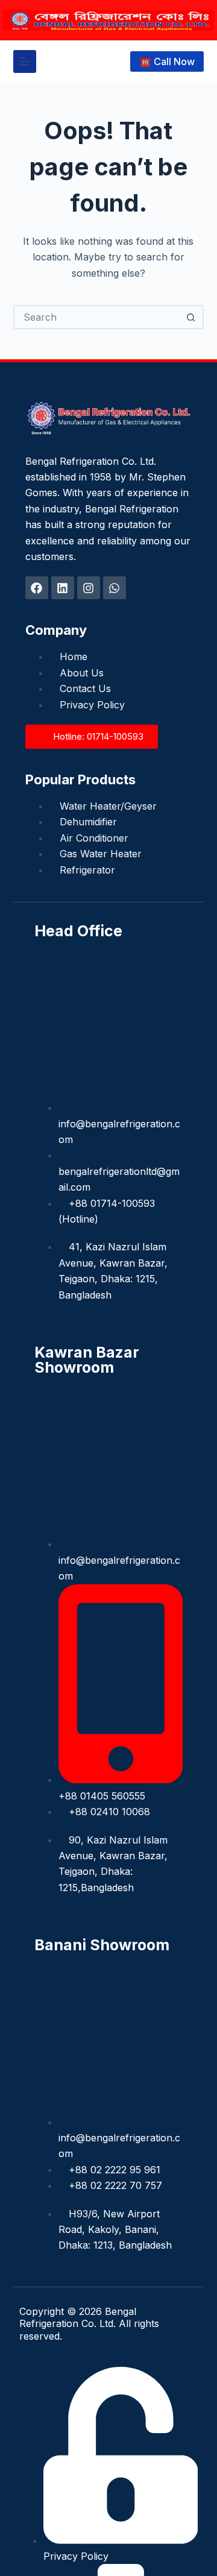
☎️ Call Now (167, 61)
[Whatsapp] (115, 588)
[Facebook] (37, 588)
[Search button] (190, 317)
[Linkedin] (63, 588)
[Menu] (25, 61)
